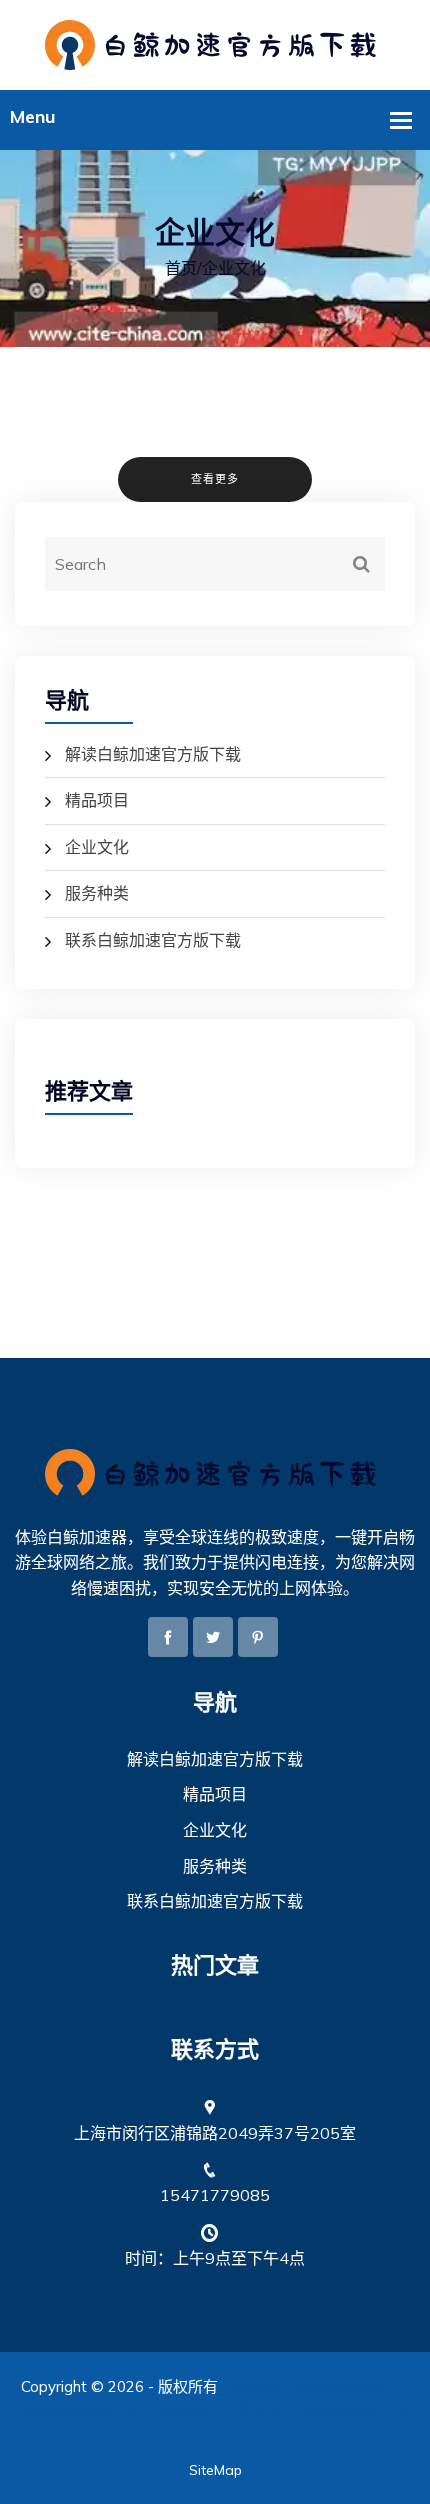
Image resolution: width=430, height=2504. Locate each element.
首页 (181, 268)
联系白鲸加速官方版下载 (153, 940)
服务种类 (97, 893)
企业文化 (97, 847)
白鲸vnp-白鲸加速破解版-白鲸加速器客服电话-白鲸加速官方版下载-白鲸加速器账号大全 (216, 2410)
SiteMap (215, 2470)
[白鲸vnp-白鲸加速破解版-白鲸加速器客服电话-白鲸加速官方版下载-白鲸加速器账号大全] (215, 43)
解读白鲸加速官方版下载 (153, 754)
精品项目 (97, 800)
